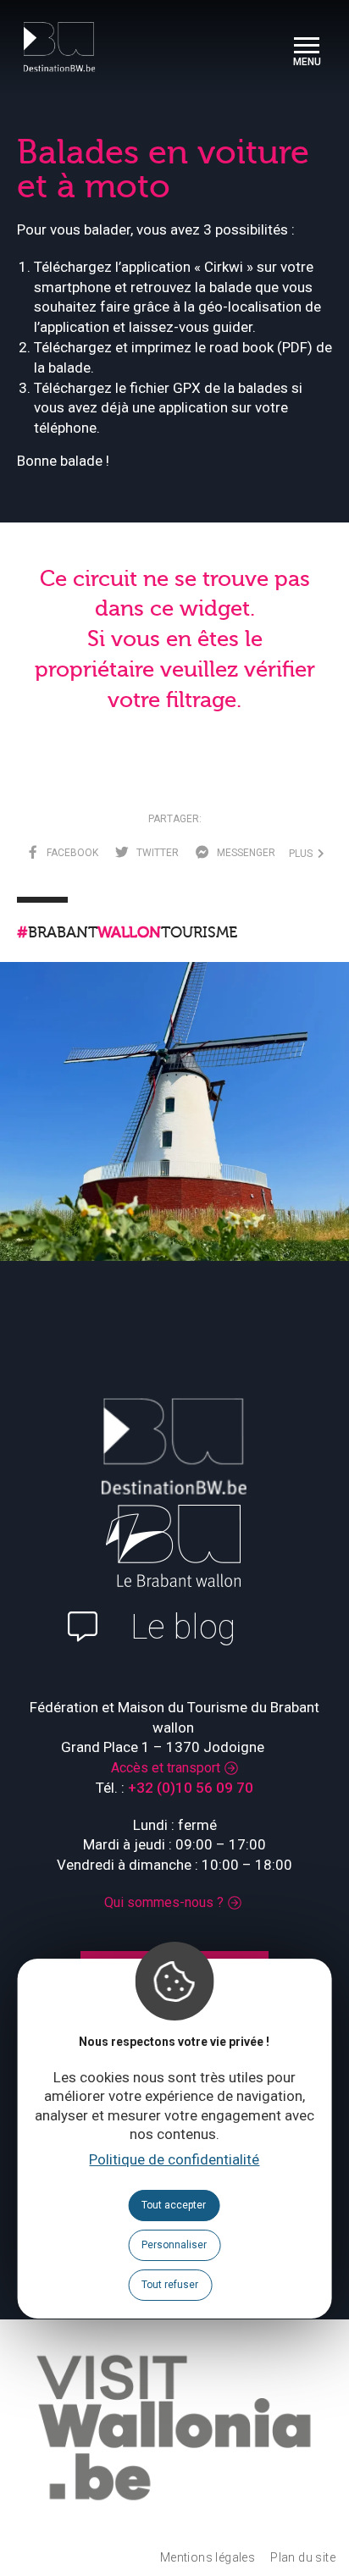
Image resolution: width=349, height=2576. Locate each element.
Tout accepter (174, 2205)
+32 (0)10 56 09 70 (191, 1788)
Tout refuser (170, 2285)
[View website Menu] (307, 47)
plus (303, 854)
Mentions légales (208, 2557)
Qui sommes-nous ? (164, 1902)
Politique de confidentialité (174, 2159)
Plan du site (303, 2557)
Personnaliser (174, 2245)
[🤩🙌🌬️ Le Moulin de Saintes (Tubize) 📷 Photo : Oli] (174, 1136)
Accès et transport (166, 1768)
